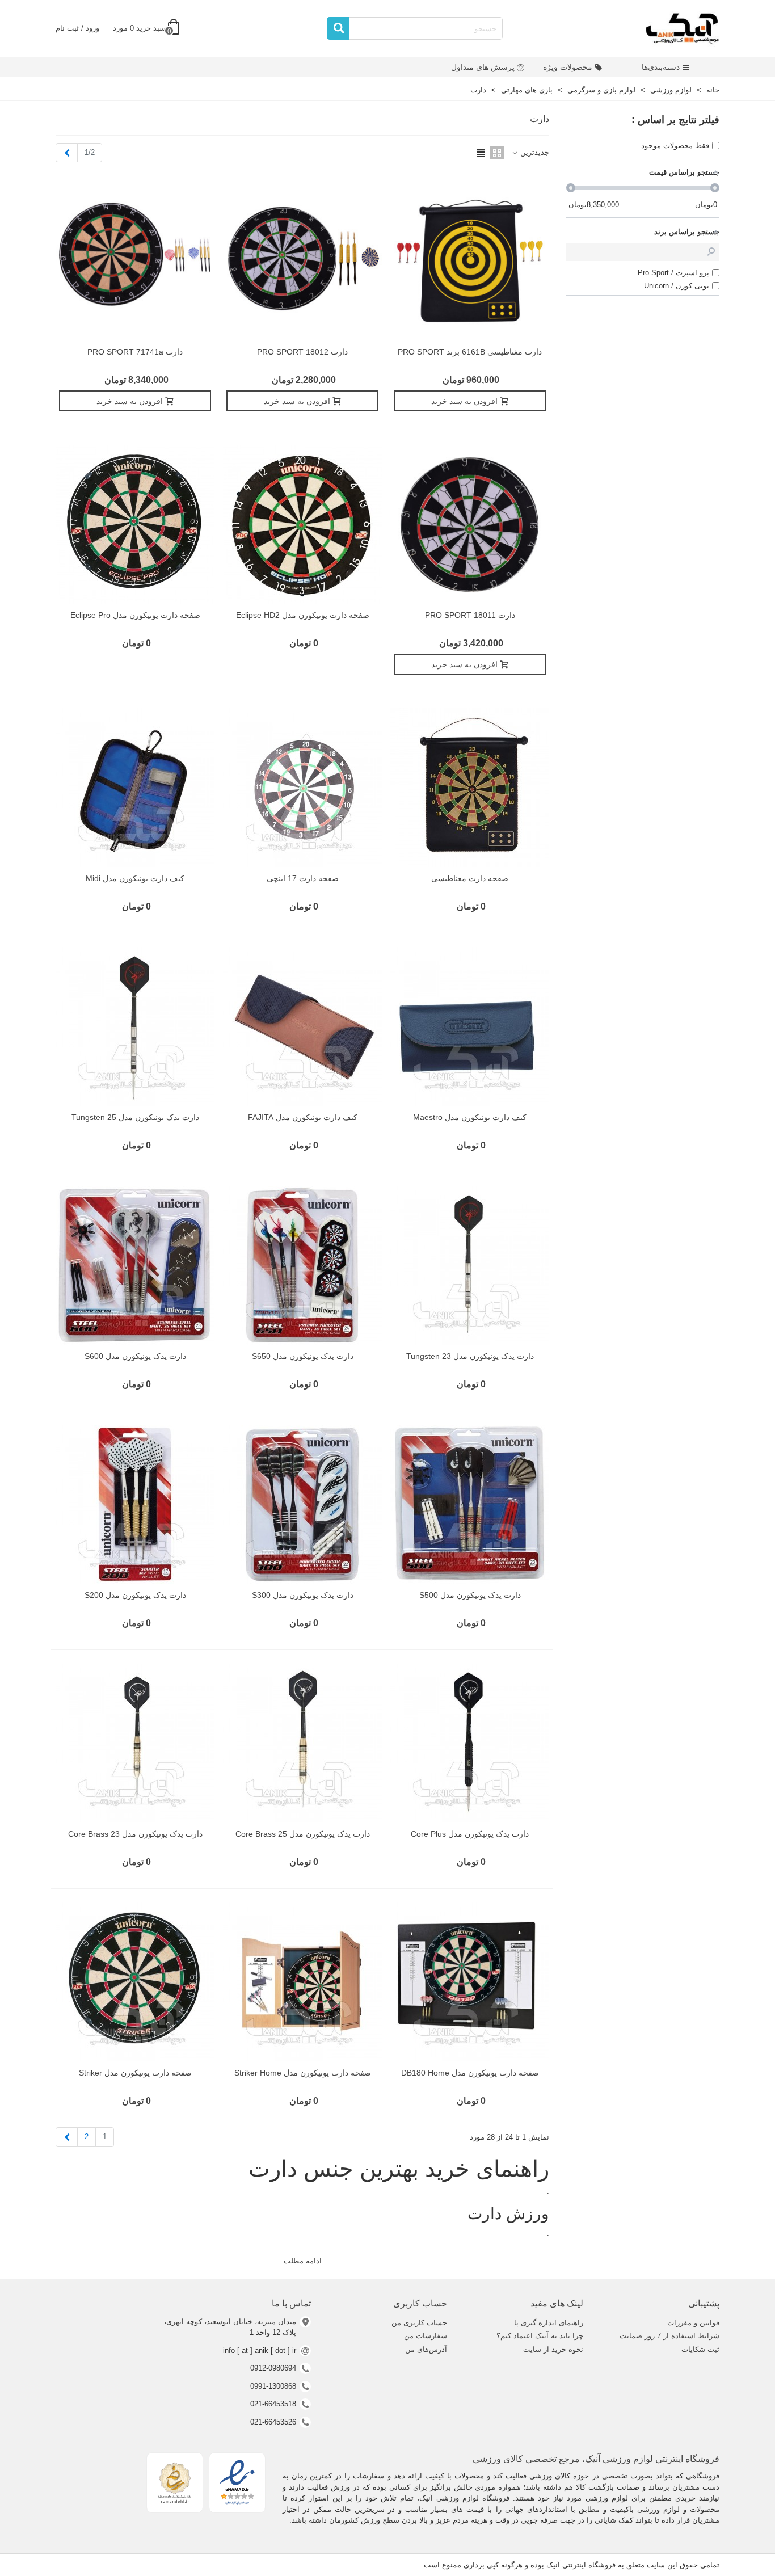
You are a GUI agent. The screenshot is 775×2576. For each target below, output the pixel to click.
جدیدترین (534, 152)
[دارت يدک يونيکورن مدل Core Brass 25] (302, 1743)
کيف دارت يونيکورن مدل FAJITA (303, 1117)
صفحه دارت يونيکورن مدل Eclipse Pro (135, 615)
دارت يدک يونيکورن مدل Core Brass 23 (135, 1834)
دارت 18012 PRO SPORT (302, 352)
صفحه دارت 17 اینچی (303, 878)
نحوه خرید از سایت (553, 2349)
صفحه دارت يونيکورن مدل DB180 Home (470, 2073)
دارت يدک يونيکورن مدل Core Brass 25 (303, 1834)
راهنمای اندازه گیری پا (549, 2323)
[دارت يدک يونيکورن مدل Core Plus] (470, 1743)
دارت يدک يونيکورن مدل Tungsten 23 (470, 1356)
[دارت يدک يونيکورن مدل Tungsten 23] (470, 1265)
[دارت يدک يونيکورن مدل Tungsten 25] (135, 1026)
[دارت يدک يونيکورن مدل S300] (302, 1504)
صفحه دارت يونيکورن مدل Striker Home (303, 2073)
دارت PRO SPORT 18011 (470, 615)
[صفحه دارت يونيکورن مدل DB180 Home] (470, 1982)
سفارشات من (426, 2336)
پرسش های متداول (483, 67)
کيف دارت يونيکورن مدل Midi (135, 878)
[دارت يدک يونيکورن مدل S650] (302, 1265)
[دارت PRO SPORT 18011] (470, 524)
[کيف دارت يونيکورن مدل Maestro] (470, 1026)
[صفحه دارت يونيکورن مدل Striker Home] (302, 1982)
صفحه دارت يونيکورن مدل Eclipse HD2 (303, 615)
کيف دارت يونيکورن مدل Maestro (470, 1117)
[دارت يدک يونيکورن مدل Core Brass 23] (135, 1743)
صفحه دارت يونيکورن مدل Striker (135, 2073)
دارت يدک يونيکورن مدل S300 (303, 1595)
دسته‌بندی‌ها (661, 67)
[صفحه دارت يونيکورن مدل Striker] (135, 1982)
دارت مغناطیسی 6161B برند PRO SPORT (470, 352)
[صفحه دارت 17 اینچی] (302, 788)
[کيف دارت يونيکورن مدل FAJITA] (302, 1026)
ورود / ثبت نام (77, 28)
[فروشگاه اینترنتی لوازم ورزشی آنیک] (683, 28)
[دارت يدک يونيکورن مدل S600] (135, 1265)
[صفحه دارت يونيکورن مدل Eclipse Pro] (135, 524)
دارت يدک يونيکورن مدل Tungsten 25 (135, 1117)
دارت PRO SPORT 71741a (135, 352)
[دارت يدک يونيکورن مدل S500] (470, 1504)
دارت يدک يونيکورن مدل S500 (470, 1595)
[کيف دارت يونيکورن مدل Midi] (135, 788)
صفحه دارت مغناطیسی (470, 878)
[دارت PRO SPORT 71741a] (135, 261)
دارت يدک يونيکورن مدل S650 (303, 1356)
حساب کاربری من (419, 2323)
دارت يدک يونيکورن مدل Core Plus (470, 1834)
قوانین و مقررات (693, 2323)
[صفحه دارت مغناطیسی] (470, 788)
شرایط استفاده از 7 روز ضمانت (669, 2336)
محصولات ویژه (568, 67)
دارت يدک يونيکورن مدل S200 (135, 1595)
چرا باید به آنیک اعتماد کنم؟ (540, 2336)
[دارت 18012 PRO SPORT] (302, 261)
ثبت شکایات (700, 2349)
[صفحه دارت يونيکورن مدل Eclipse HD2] (302, 524)
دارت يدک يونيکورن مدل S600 (135, 1356)
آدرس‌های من (426, 2349)
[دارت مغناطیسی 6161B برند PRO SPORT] (470, 261)
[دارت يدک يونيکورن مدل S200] (135, 1504)
